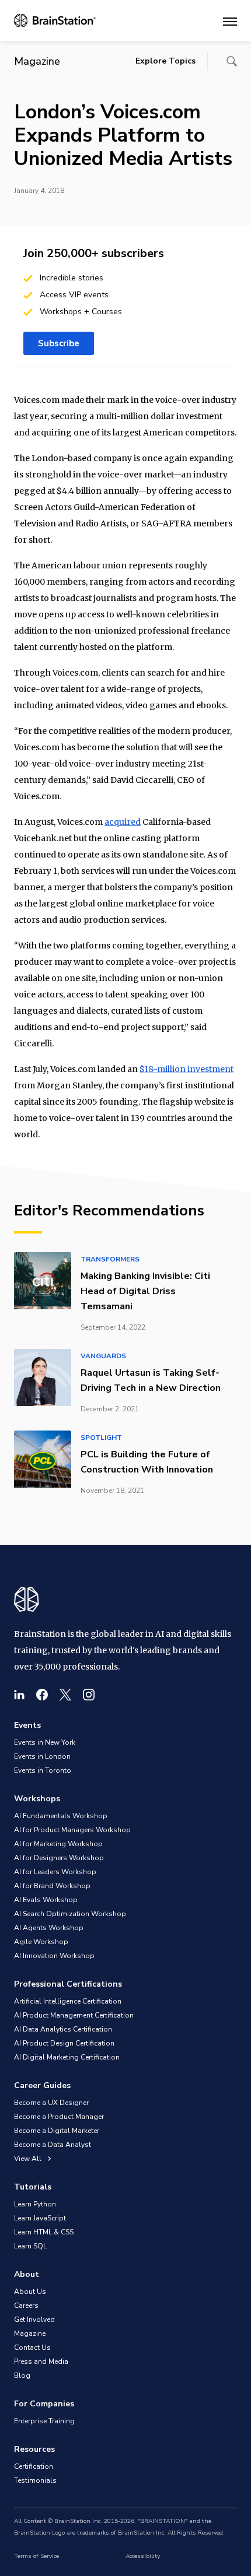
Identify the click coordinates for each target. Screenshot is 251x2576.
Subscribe (59, 343)
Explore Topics (165, 61)
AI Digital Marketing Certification (67, 2057)
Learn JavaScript (40, 2218)
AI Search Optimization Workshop (70, 1914)
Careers (26, 2306)
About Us (30, 2292)
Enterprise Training (44, 2421)
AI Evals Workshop (46, 1900)
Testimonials (35, 2480)
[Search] (232, 61)
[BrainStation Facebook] (42, 1695)
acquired (123, 822)
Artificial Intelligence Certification (68, 2001)
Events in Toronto (43, 1770)
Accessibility (143, 2556)
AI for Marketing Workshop (58, 1844)
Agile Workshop (41, 1942)
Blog (22, 2375)
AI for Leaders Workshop (55, 1872)
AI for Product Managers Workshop (72, 1830)
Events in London (42, 1756)
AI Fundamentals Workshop (61, 1816)
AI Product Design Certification (64, 2043)
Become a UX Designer (51, 2103)
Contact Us (32, 2347)
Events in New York (45, 1742)
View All (29, 2159)
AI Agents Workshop (49, 1928)
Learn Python (35, 2204)
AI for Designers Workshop (59, 1858)
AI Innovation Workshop (54, 1956)
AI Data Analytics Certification (63, 2029)
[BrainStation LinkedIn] (19, 1695)
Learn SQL (30, 2246)
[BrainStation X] (65, 1695)
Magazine (30, 2333)
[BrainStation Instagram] (89, 1695)
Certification (34, 2466)
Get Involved (34, 2320)
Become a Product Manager (59, 2117)
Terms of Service (36, 2556)
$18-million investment (186, 1069)
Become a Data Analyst (53, 2145)
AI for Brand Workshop (52, 1886)
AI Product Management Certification (74, 2015)
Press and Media (41, 2361)
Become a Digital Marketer (57, 2131)
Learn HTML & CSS (44, 2232)
